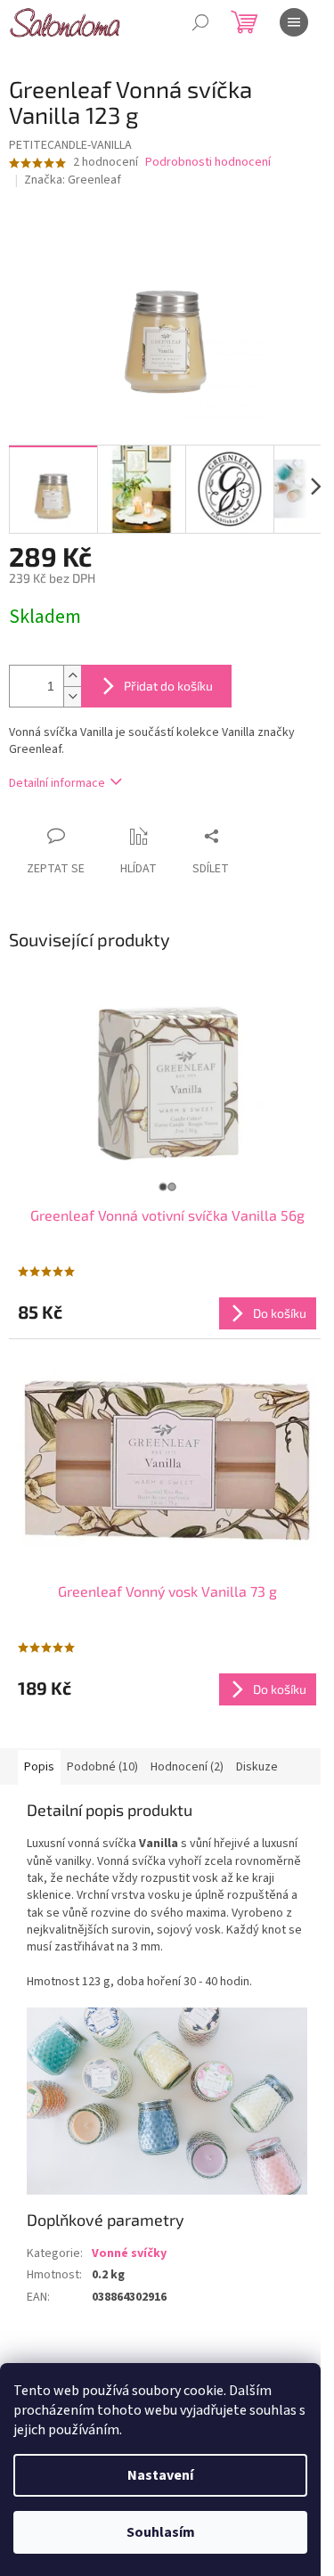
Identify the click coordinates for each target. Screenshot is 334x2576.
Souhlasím (161, 2532)
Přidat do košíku (168, 686)
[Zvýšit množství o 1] (72, 676)
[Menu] (294, 22)
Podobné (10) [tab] (102, 1767)
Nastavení (160, 2475)
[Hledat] (200, 22)
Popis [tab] (39, 1767)
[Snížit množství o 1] (72, 696)
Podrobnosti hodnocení (208, 163)
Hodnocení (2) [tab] (187, 1767)
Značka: (73, 180)
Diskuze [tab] (257, 1767)
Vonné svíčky (129, 2253)
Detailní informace (57, 783)
